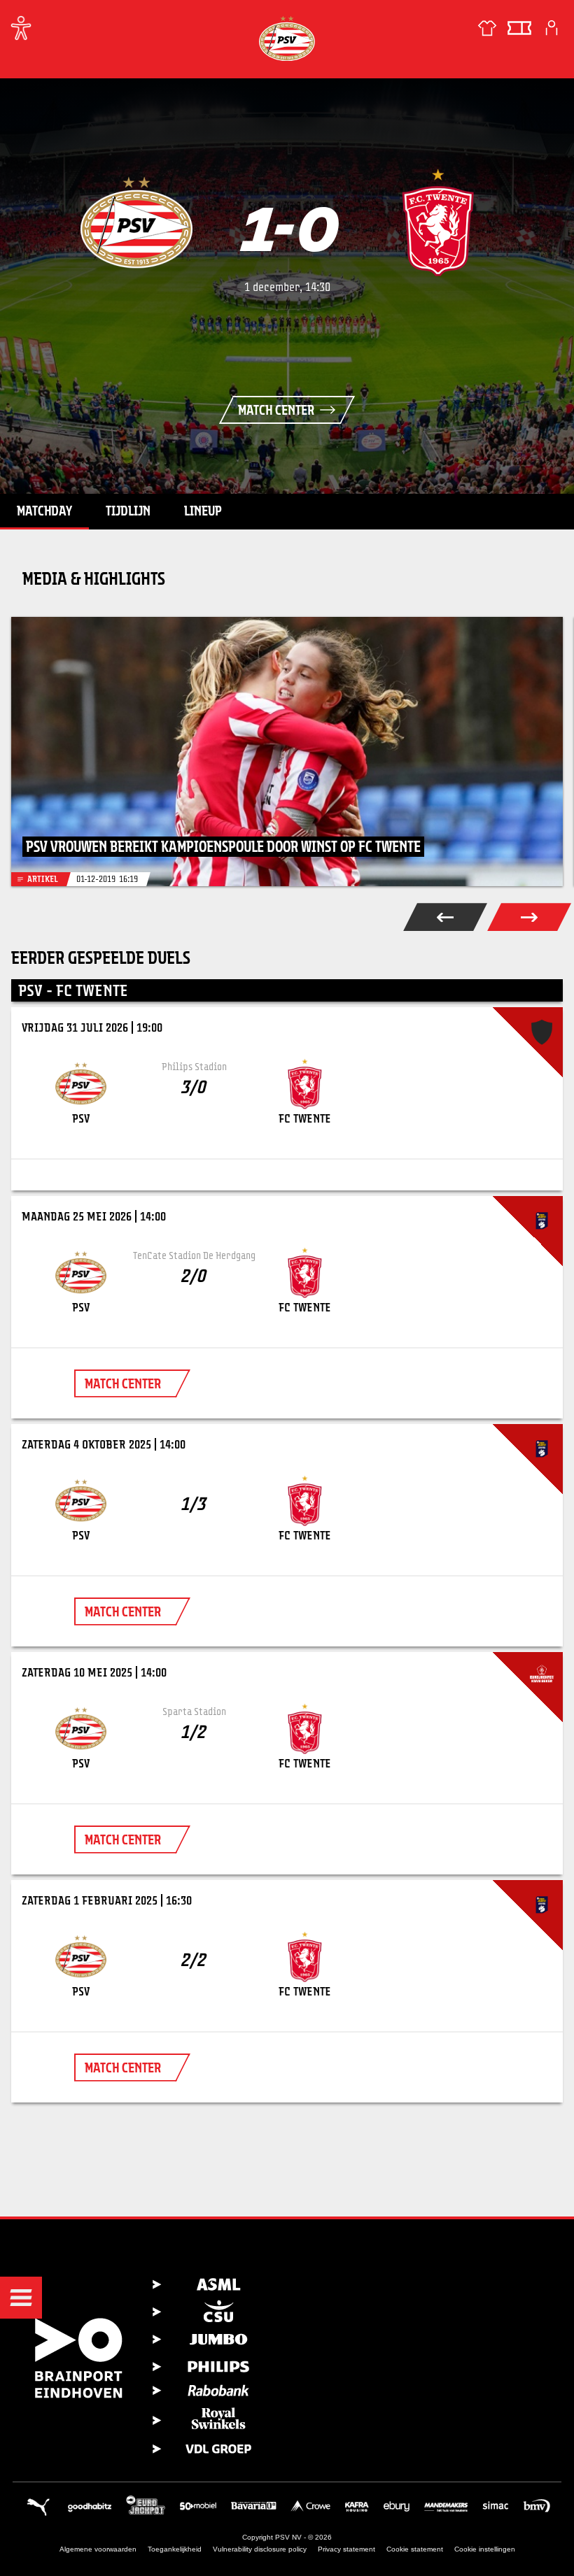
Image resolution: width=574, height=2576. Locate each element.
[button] (21, 2298)
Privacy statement (346, 2549)
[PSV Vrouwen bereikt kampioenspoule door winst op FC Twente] (287, 752)
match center (123, 1383)
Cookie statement (415, 2549)
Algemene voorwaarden (98, 2549)
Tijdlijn (128, 511)
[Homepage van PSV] (287, 38)
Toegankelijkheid (175, 2549)
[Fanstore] (487, 28)
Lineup (203, 511)
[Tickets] (519, 28)
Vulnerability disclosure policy (260, 2549)
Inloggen (552, 28)
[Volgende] (529, 917)
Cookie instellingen (485, 2549)
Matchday (44, 511)
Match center (276, 410)
